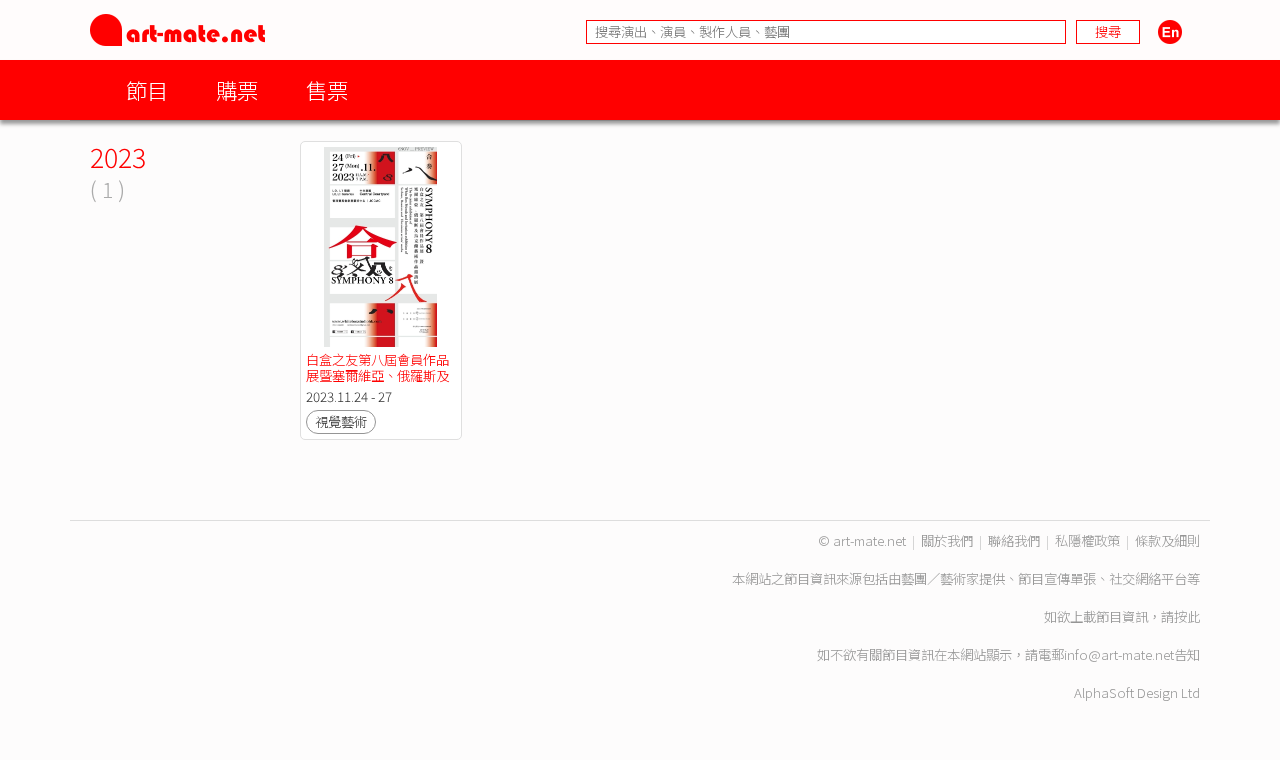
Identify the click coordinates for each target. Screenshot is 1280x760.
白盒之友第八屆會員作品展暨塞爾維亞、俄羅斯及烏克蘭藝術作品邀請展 (377, 375)
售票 (327, 89)
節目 (147, 89)
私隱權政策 (1087, 540)
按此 (1187, 616)
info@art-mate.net (1119, 654)
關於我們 (947, 540)
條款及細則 (1167, 540)
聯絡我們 (1014, 540)
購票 (237, 89)
